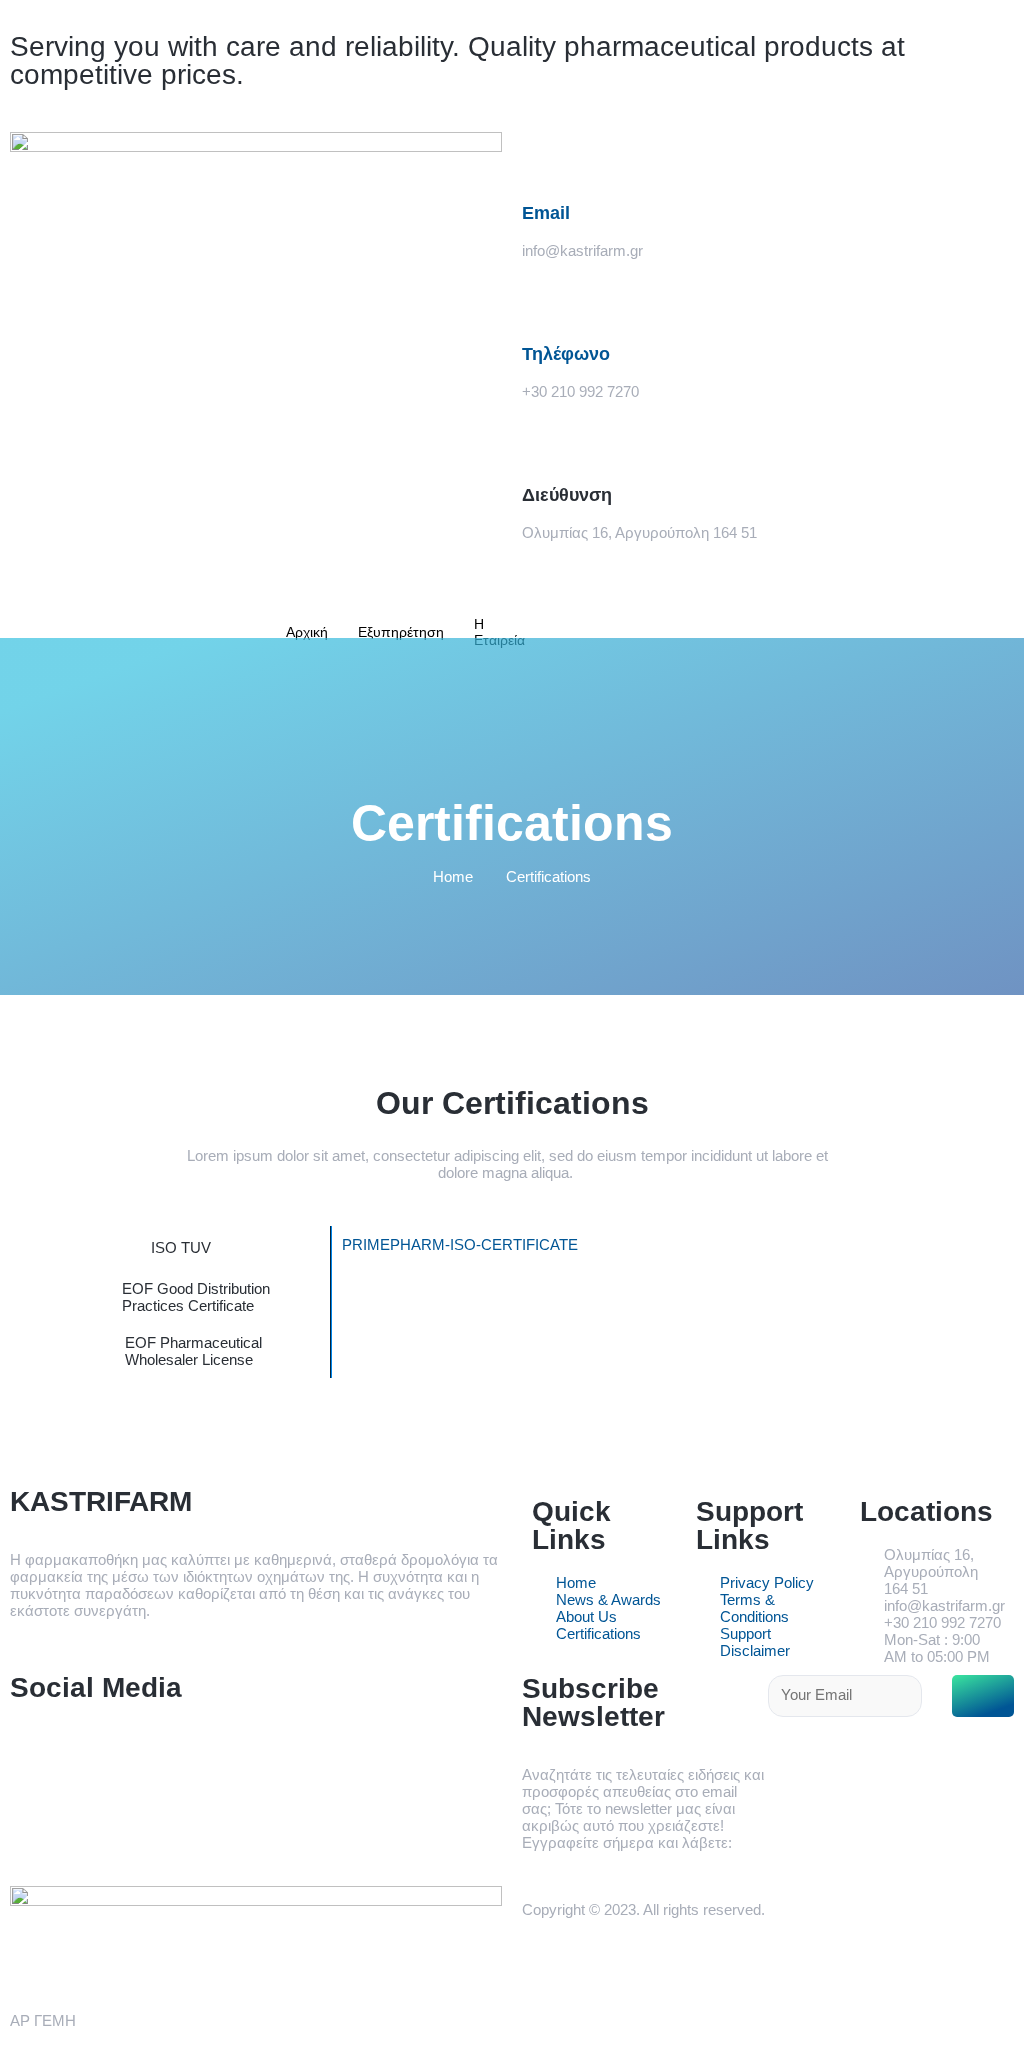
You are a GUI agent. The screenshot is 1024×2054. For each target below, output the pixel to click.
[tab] (180, 1248)
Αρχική (307, 632)
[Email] (547, 157)
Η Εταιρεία (499, 632)
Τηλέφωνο (566, 354)
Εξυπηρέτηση (401, 632)
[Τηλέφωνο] (547, 299)
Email (546, 213)
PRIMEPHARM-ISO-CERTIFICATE (460, 1244)
